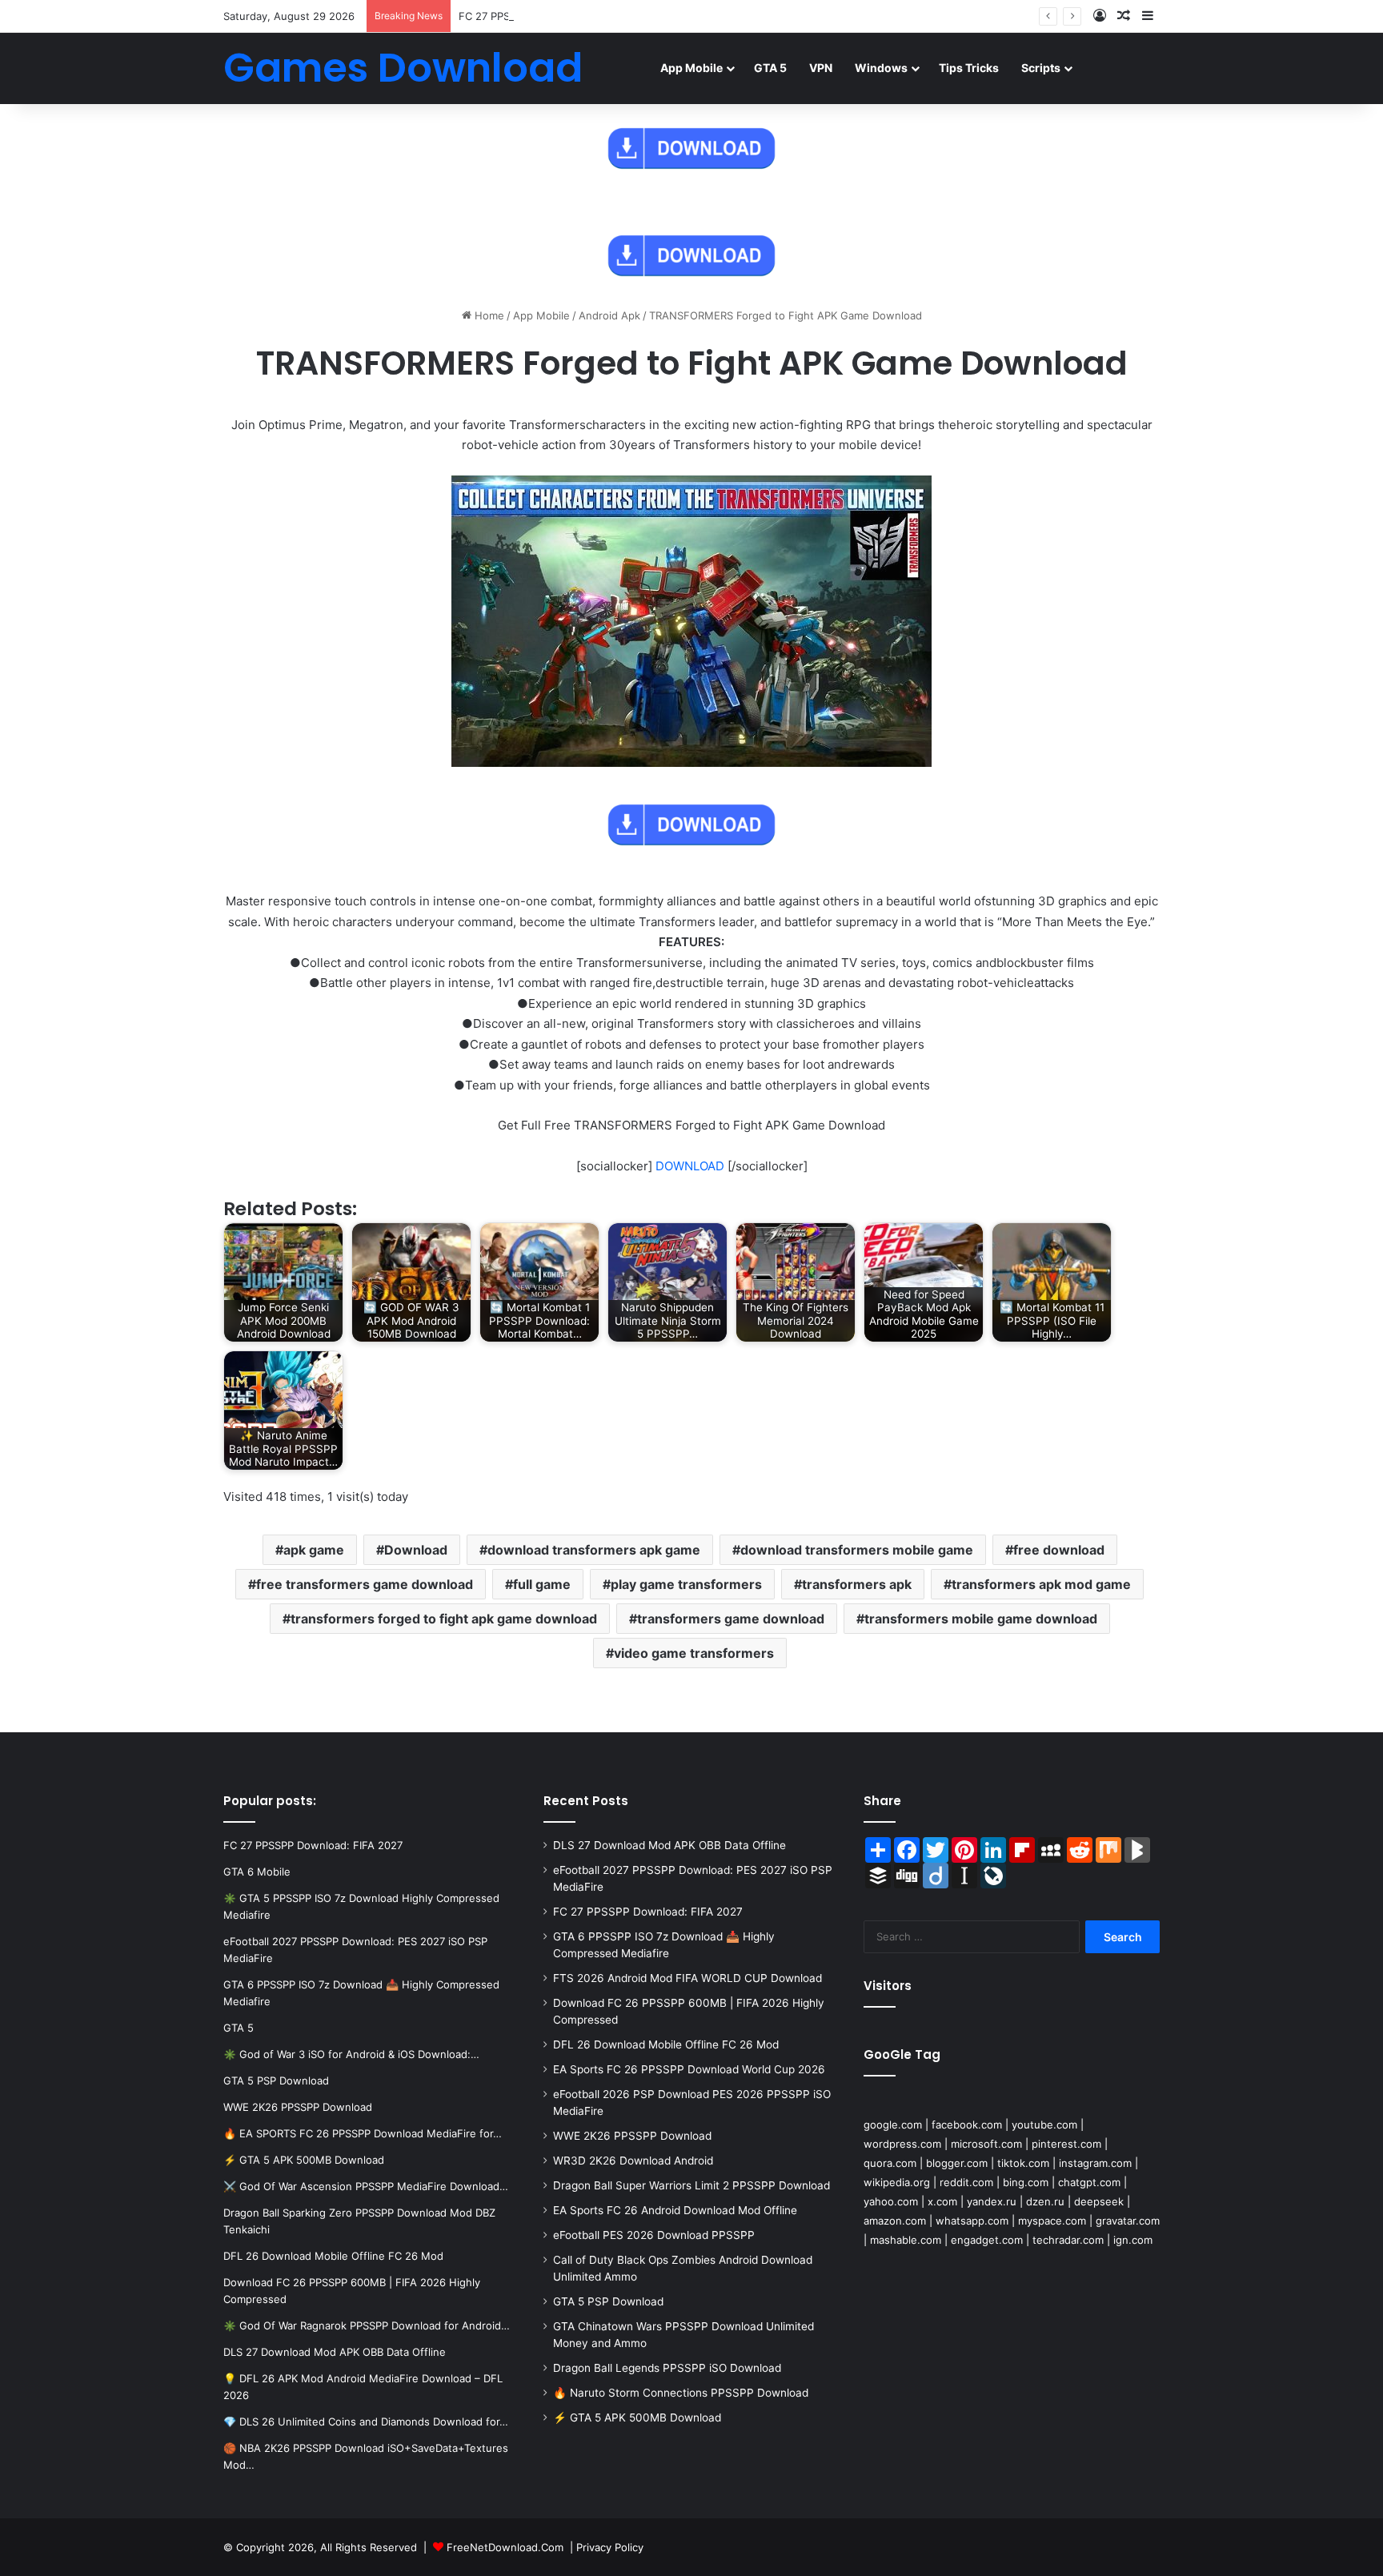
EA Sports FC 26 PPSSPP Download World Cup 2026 (689, 2069)
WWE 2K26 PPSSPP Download (632, 2136)
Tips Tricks (969, 68)
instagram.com (1095, 2163)
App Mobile (691, 68)
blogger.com (957, 2163)
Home (488, 315)
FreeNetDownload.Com (505, 2547)
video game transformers (694, 1653)
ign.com (1133, 2240)
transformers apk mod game (1041, 1584)
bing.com (1026, 2182)
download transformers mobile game (857, 1550)
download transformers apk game (594, 1550)
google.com (893, 2125)
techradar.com (1068, 2240)
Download (416, 1550)
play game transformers (686, 1584)
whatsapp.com (972, 2221)
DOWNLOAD (690, 1166)
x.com (942, 2201)
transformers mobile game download (981, 1619)
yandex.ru (992, 2201)
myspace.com (1052, 2221)
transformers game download (731, 1619)
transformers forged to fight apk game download (444, 1619)
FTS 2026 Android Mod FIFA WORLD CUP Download (687, 1978)
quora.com (890, 2163)
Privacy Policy (610, 2547)
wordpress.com (902, 2144)
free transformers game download (365, 1584)
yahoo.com (891, 2201)
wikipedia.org (897, 2182)
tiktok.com (1023, 2163)
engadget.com (987, 2240)
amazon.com (895, 2221)
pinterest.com (1066, 2144)
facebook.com (967, 2125)
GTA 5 (770, 68)
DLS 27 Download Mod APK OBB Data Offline (669, 1845)
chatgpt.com (1089, 2182)
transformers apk (857, 1584)
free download (1059, 1550)
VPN (821, 68)
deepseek (1099, 2201)
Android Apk (609, 315)
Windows (881, 68)
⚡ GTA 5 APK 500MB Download (637, 2418)
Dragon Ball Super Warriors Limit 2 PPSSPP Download (691, 2185)
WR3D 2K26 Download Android (633, 2161)
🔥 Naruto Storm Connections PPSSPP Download (681, 2393)
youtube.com (1044, 2125)
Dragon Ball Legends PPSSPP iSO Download (667, 2368)
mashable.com (906, 2240)
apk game (314, 1550)
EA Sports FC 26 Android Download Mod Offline (675, 2210)
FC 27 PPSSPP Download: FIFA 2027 (548, 16)
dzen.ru (1045, 2201)
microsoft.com (986, 2144)
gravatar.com (1128, 2221)
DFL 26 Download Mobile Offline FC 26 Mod (666, 2044)
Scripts (1041, 68)
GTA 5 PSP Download (608, 2301)
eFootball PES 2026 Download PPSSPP (654, 2235)
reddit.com (966, 2182)
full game (542, 1584)
